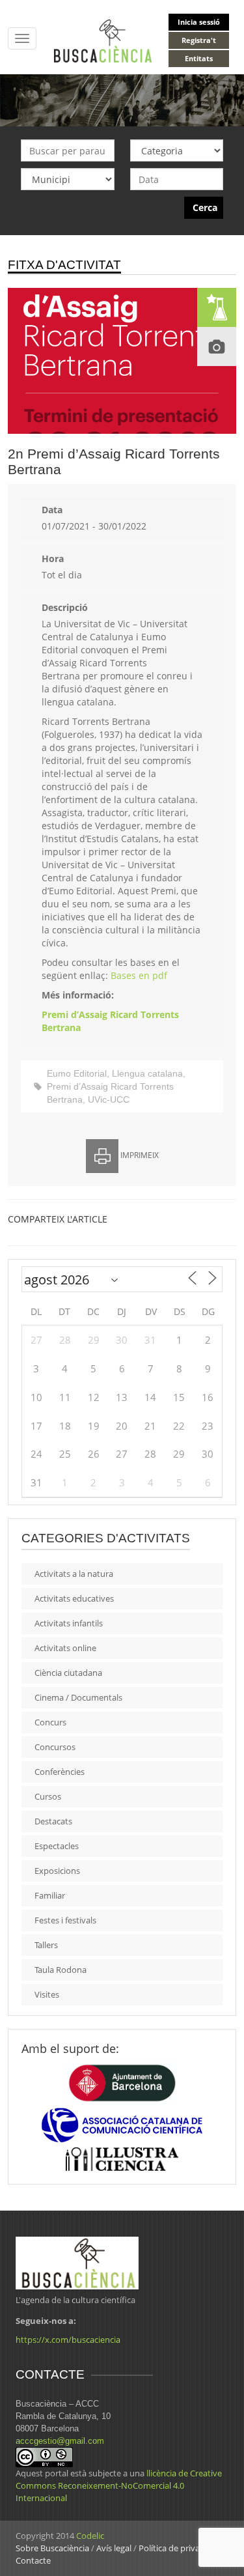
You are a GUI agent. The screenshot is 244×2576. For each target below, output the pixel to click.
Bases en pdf (139, 975)
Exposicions (57, 1871)
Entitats (199, 58)
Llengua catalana (147, 1073)
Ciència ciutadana (68, 1673)
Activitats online (65, 1648)
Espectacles (57, 1846)
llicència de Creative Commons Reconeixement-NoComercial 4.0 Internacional (119, 2485)
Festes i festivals (65, 1920)
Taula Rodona (61, 1970)
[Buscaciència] (103, 40)
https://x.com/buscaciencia (68, 2340)
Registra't (199, 40)
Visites (47, 1994)
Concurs (50, 1722)
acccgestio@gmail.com (60, 2441)
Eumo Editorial (77, 1073)
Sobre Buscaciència (52, 2548)
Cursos (48, 1796)
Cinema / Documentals (78, 1697)
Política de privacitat (178, 2548)
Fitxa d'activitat (64, 265)
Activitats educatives (74, 1598)
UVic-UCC (109, 1099)
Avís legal (114, 2548)
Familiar (50, 1895)
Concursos (55, 1747)
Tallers (46, 1945)
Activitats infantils (69, 1623)
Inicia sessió (199, 22)
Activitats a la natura (74, 1574)
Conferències (60, 1772)
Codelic (90, 2536)
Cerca (205, 207)
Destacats (53, 1821)
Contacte (33, 2560)
